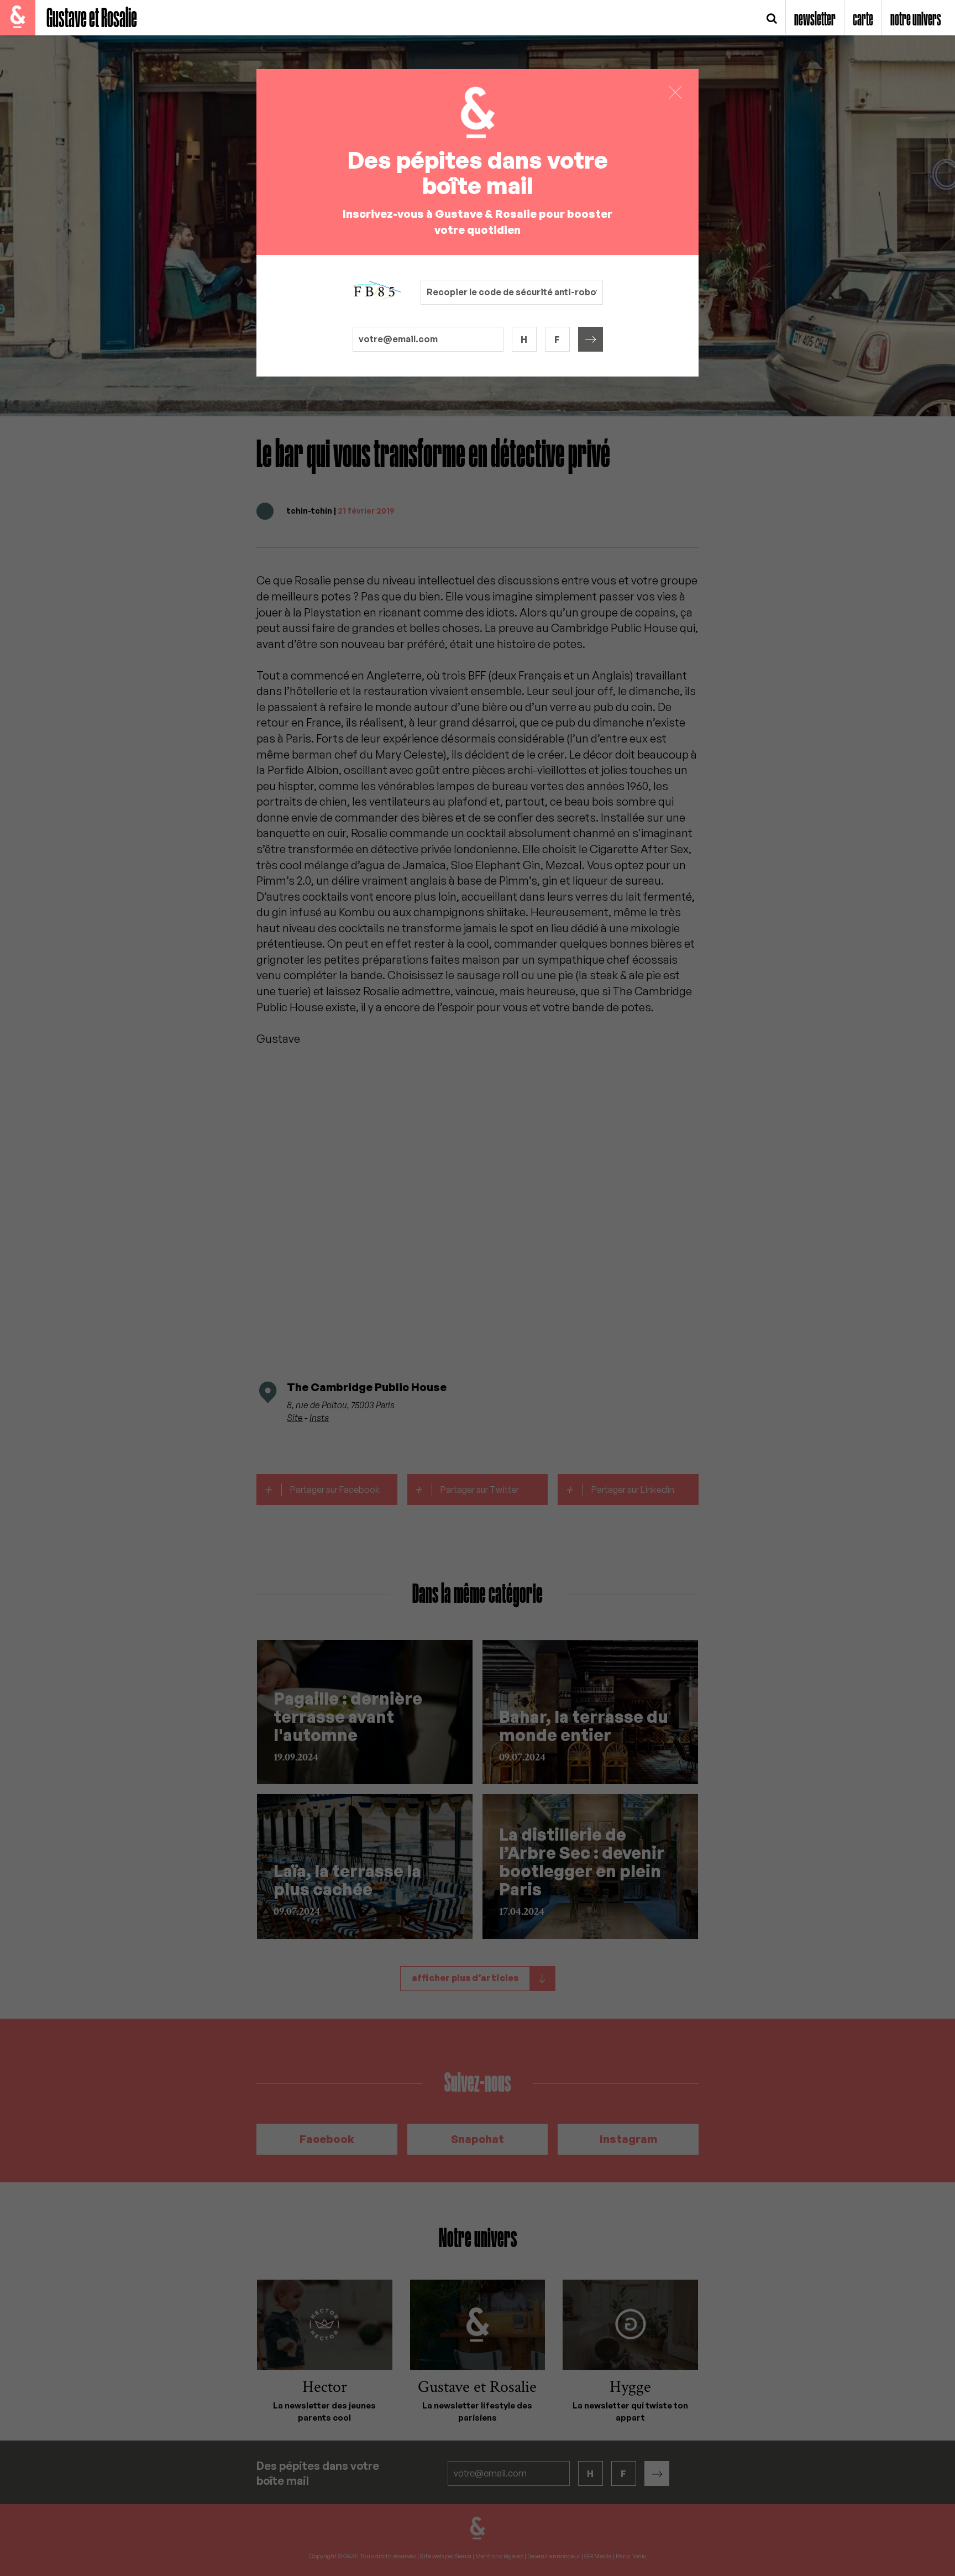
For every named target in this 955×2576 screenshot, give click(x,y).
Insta (319, 1418)
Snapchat (478, 2139)
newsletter (815, 20)
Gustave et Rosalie (92, 19)
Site (295, 1418)
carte (863, 20)
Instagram (628, 2139)
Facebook (327, 2139)
